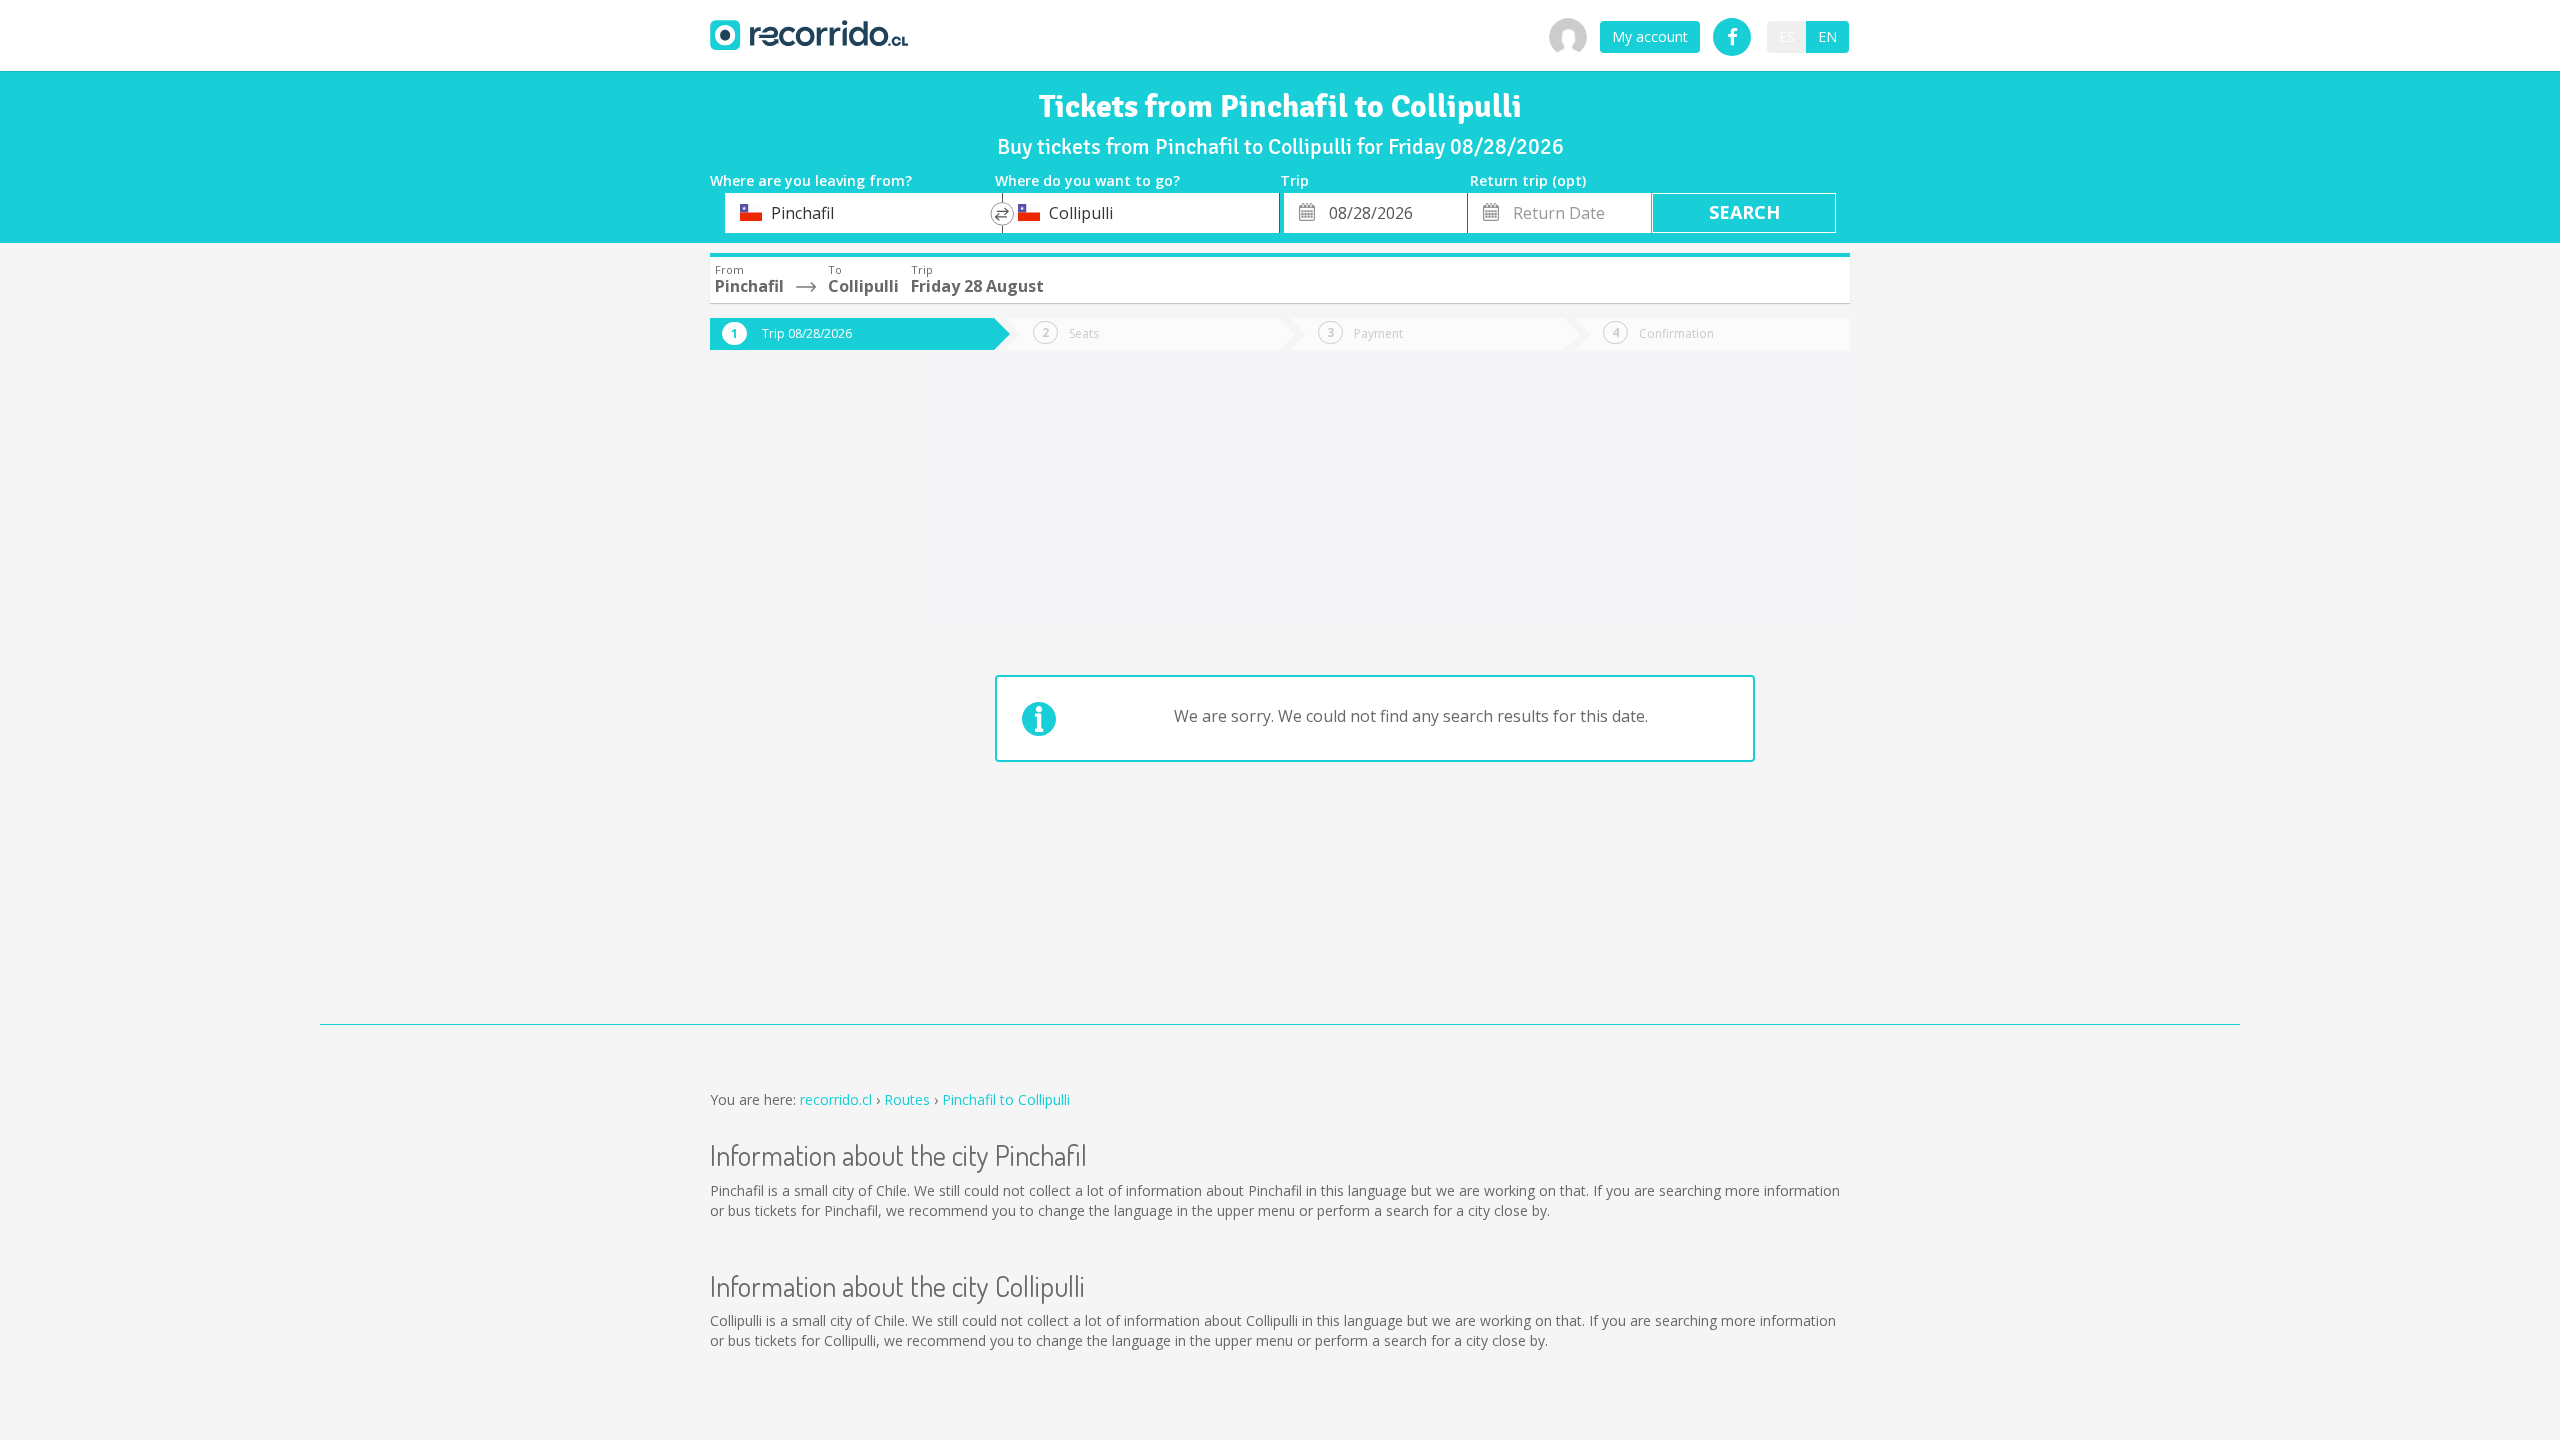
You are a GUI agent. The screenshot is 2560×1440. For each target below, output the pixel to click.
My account (1650, 36)
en (1827, 36)
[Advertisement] (790, 702)
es (1787, 36)
